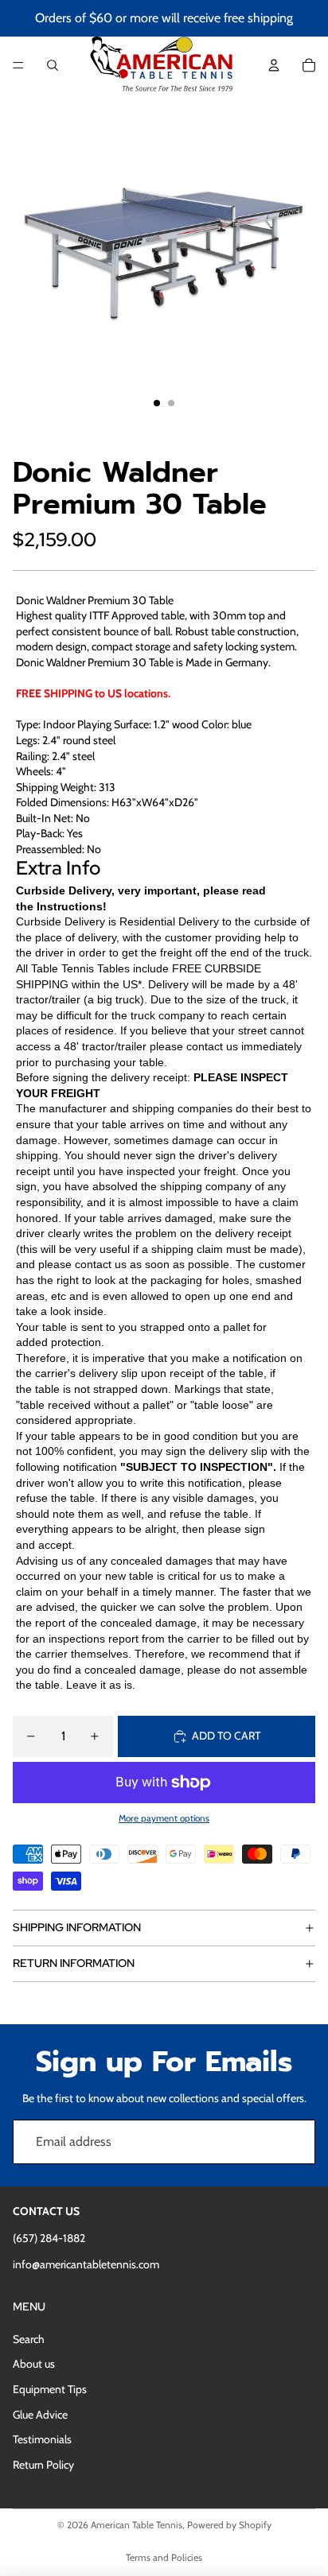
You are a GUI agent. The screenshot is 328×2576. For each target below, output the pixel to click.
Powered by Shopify (229, 2525)
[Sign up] (293, 2142)
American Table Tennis (137, 2525)
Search (29, 2339)
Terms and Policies (164, 2557)
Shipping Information (77, 1927)
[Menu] (18, 65)
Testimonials (42, 2439)
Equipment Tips (50, 2389)
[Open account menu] (274, 65)
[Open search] (53, 65)
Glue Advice (40, 2415)
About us (34, 2364)
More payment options (164, 1818)
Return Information (74, 1963)
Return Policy (43, 2465)
